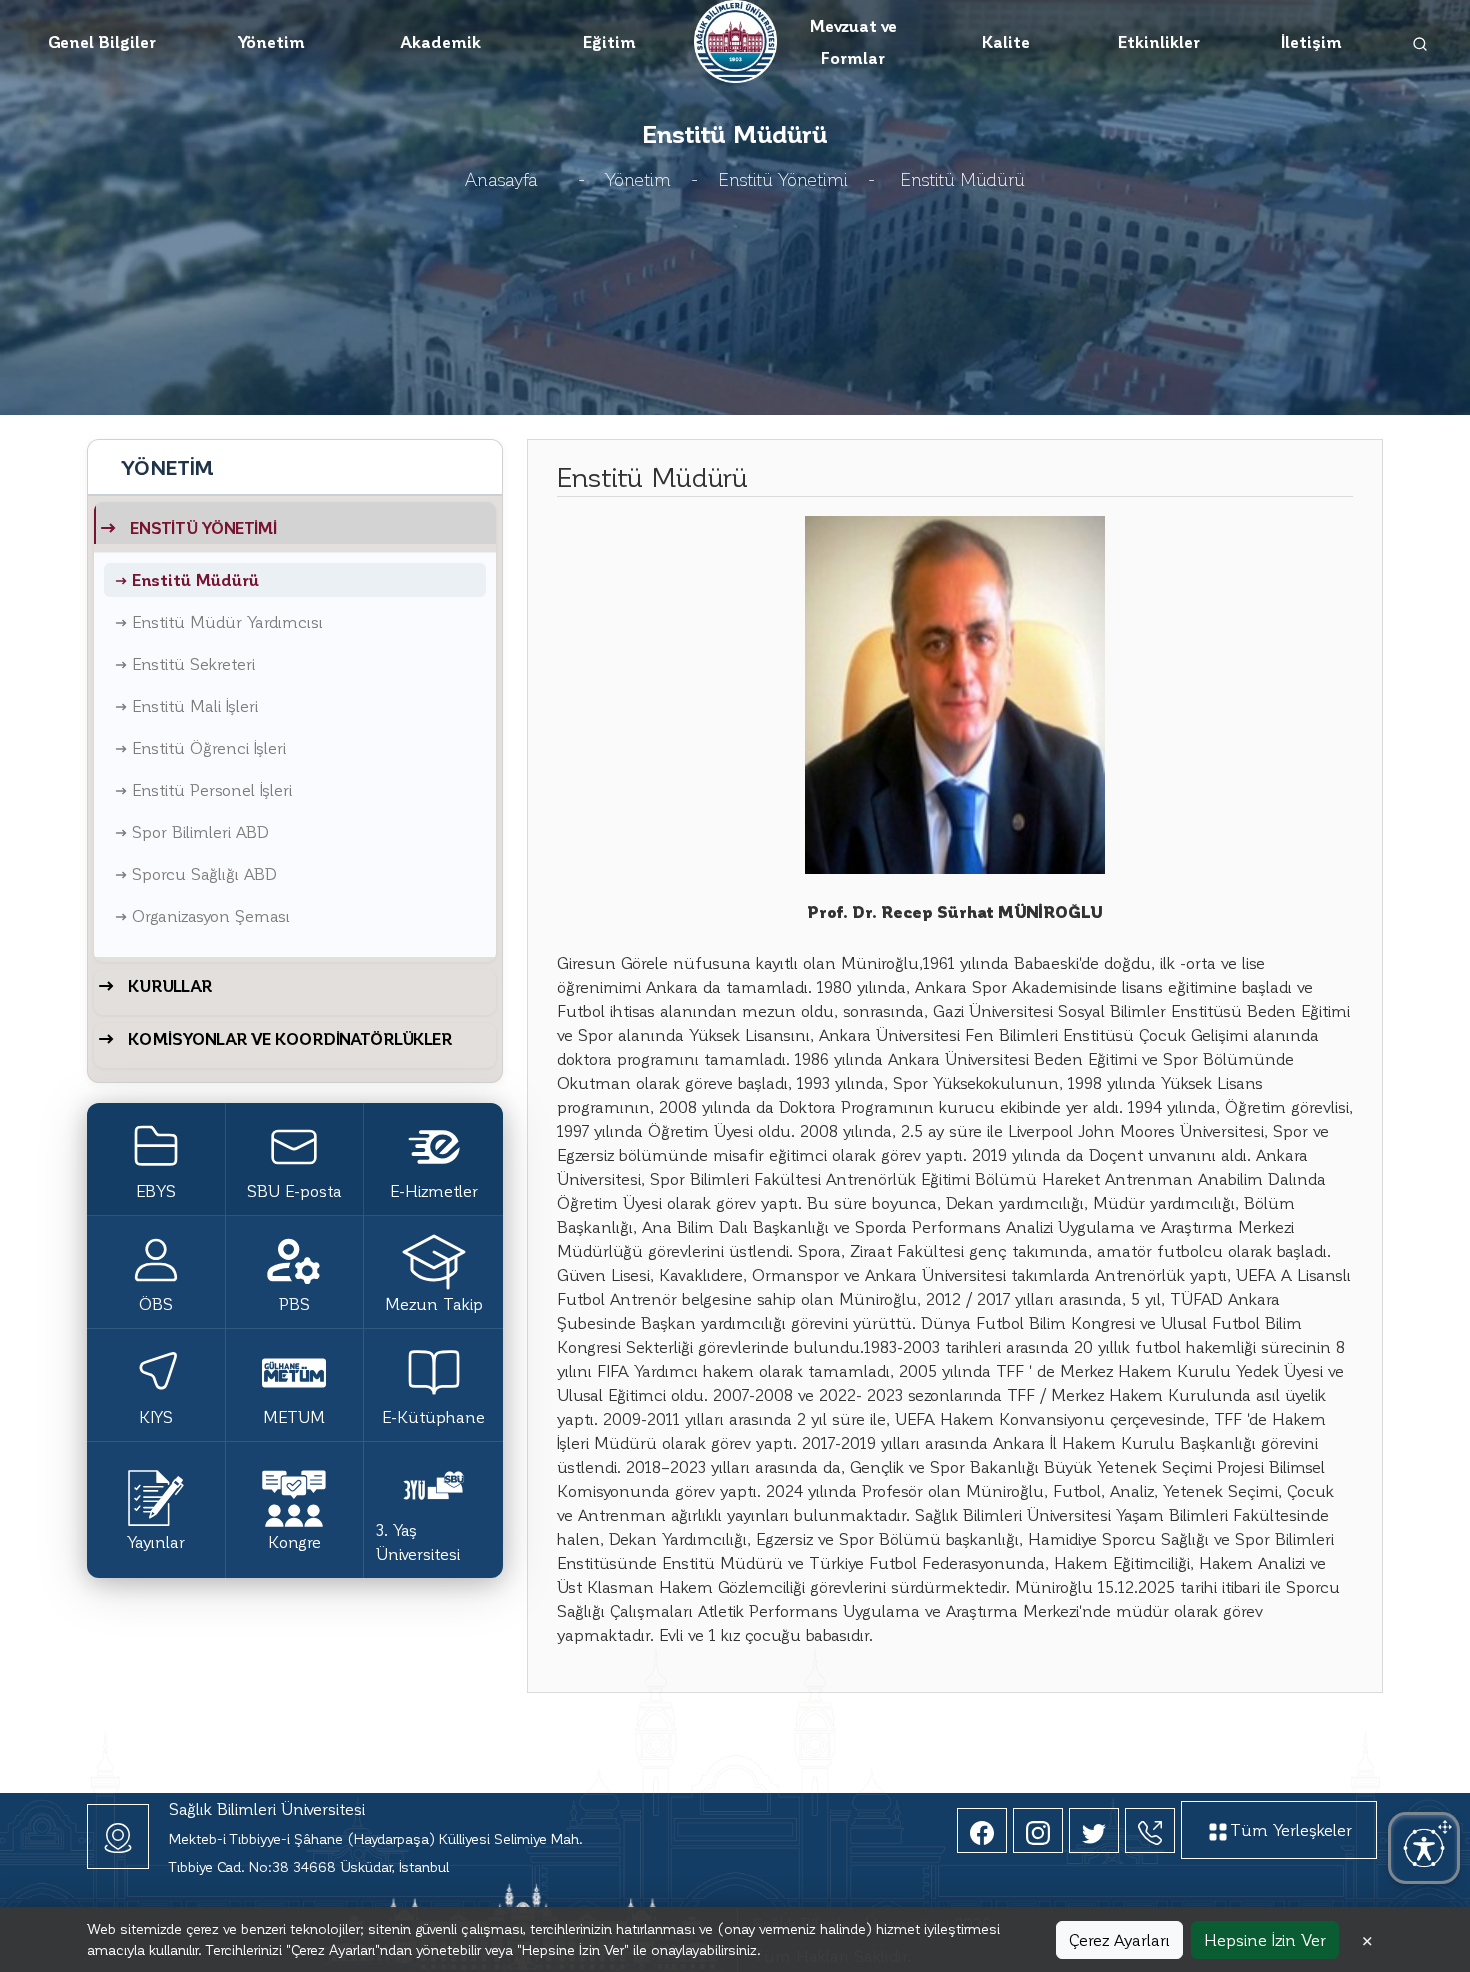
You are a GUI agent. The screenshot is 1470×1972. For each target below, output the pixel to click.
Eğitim (609, 41)
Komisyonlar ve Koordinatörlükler (290, 1038)
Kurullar (170, 985)
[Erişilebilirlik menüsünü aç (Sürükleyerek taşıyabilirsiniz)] (1424, 1848)
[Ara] (1420, 42)
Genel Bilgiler (102, 41)
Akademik (440, 41)
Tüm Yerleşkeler (1291, 1829)
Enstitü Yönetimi (783, 178)
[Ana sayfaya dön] (735, 38)
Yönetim (271, 41)
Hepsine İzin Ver (1265, 1939)
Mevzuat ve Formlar (853, 41)
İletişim (1311, 41)
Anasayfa (501, 178)
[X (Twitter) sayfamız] (1094, 1830)
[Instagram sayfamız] (1038, 1830)
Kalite (1006, 41)
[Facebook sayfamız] (982, 1830)
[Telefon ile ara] (1150, 1830)
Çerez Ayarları (1119, 1939)
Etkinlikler (1159, 41)
